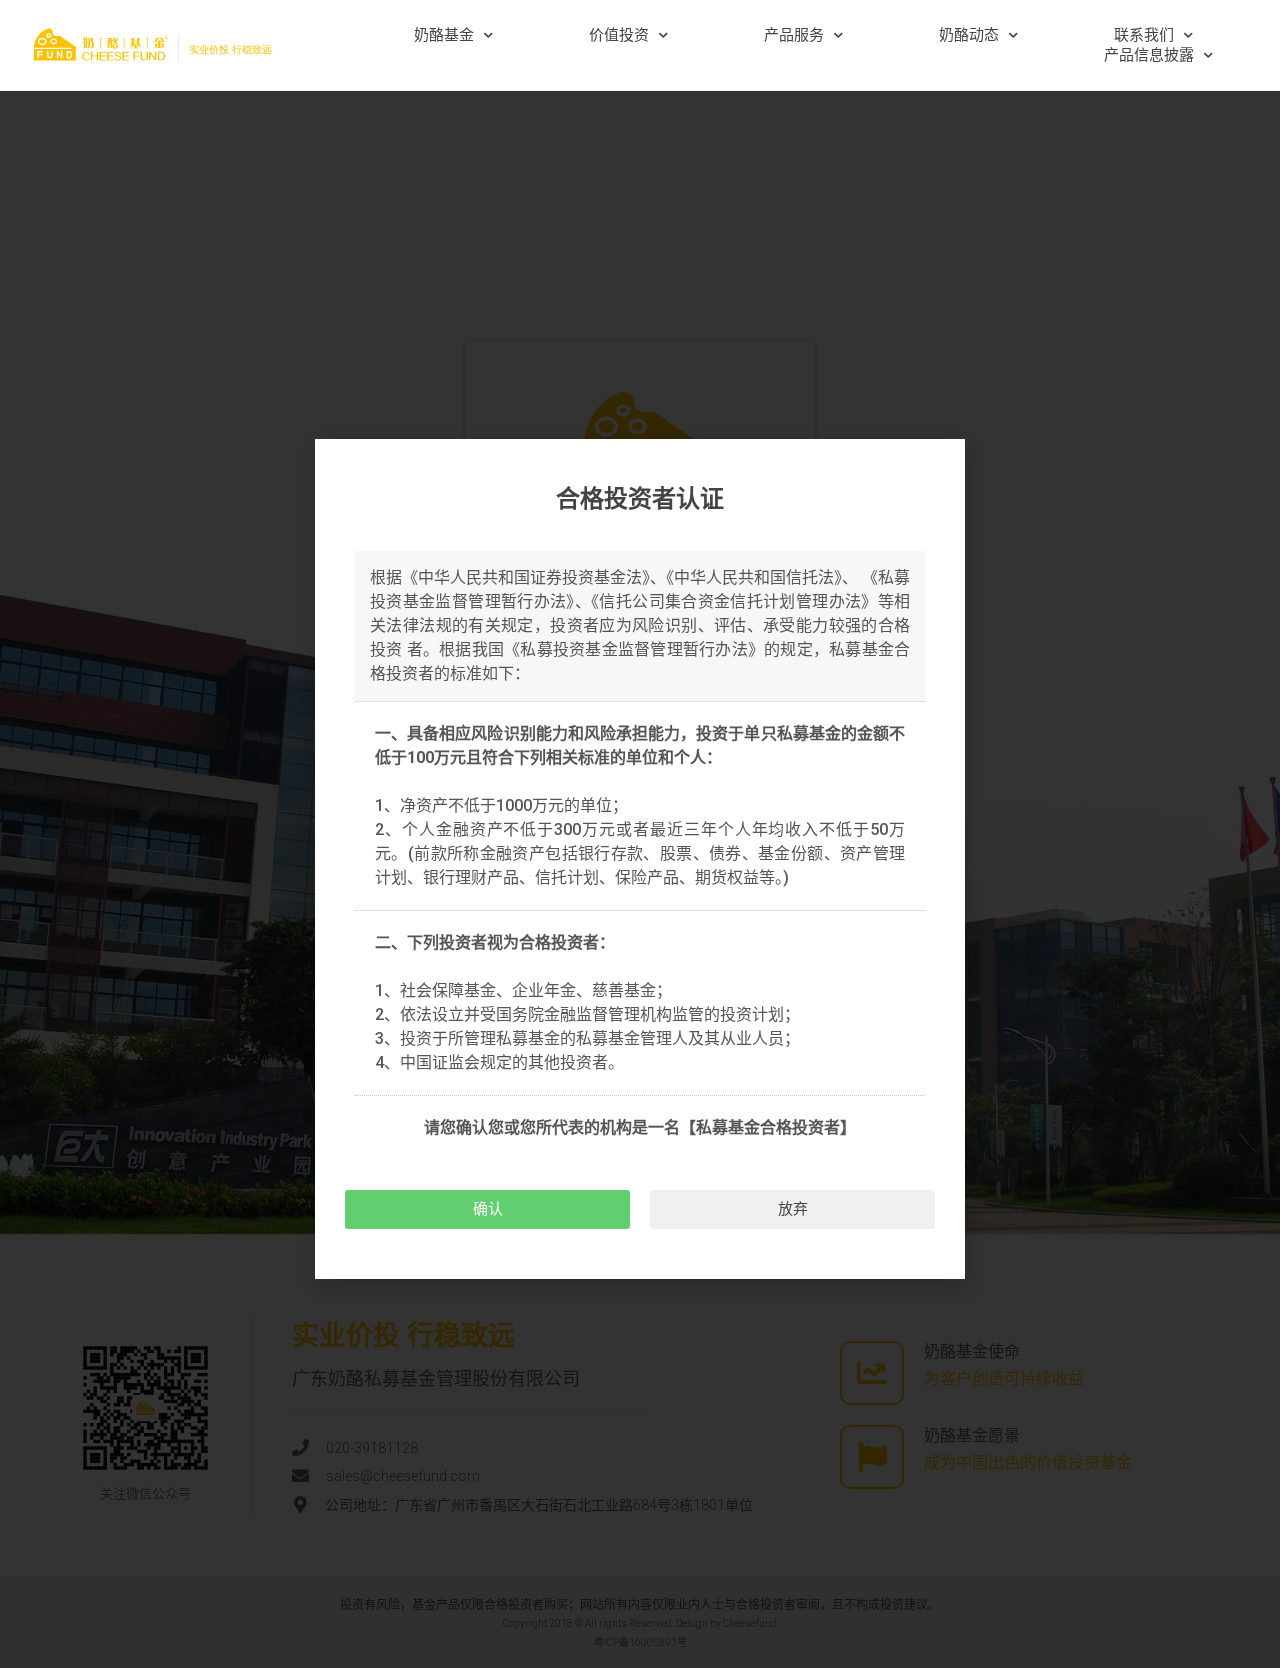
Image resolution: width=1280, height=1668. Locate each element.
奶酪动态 (969, 35)
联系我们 (1144, 35)
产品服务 (794, 35)
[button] (487, 1209)
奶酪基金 (444, 35)
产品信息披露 (1149, 55)
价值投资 (619, 35)
